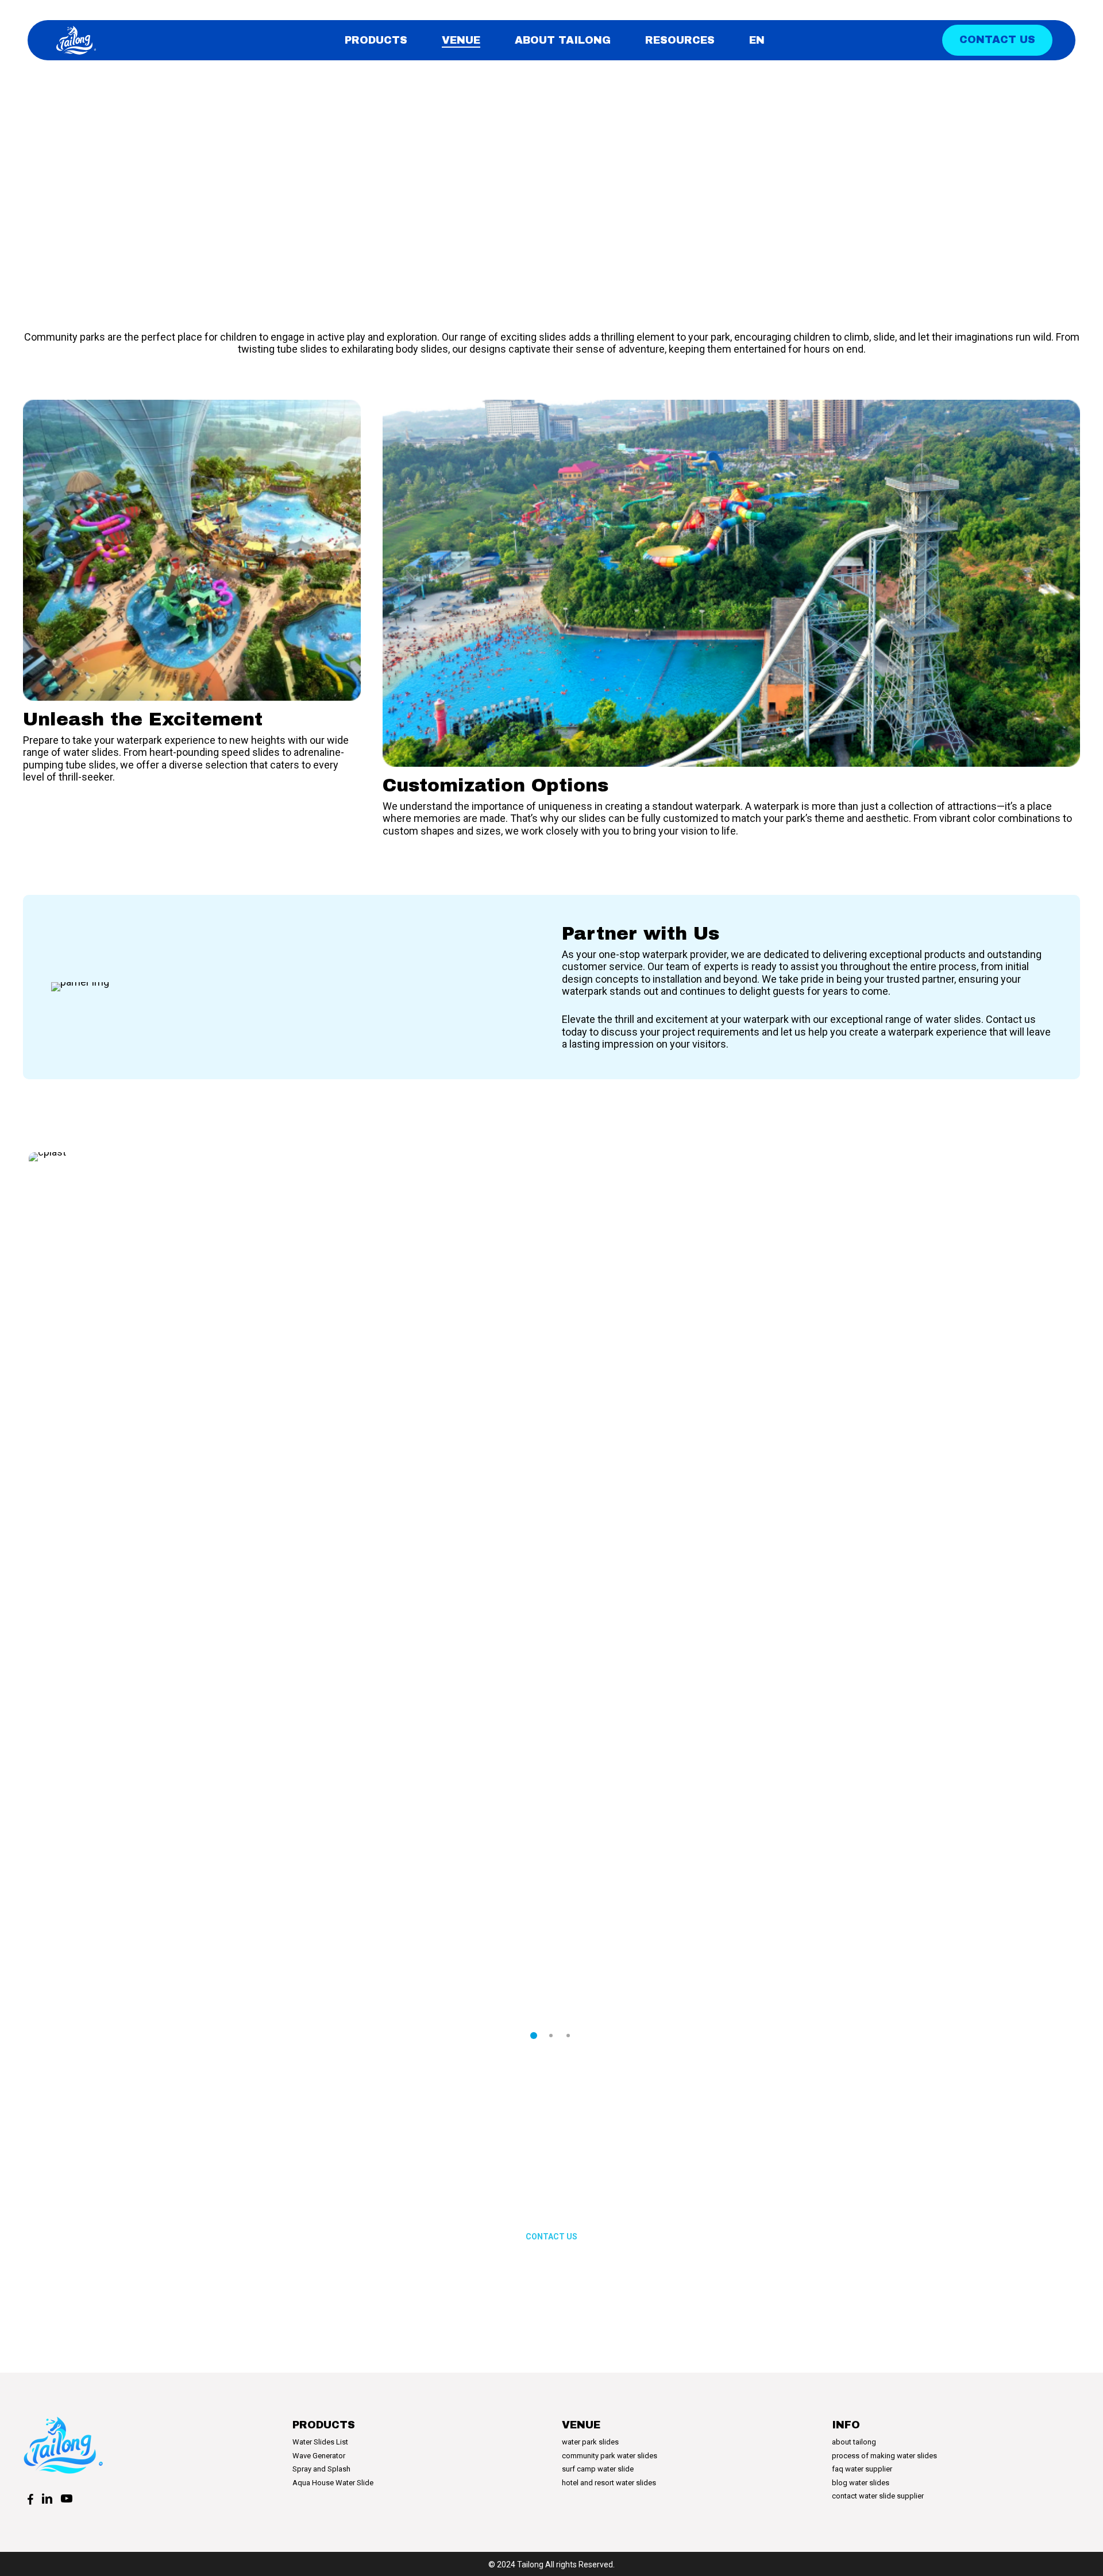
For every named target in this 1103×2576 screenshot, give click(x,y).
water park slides (590, 2442)
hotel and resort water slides (609, 2483)
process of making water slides (884, 2456)
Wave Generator (319, 2456)
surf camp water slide (598, 2469)
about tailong (854, 2442)
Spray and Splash (321, 2469)
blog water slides (861, 2483)
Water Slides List (320, 2442)
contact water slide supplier (878, 2496)
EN (757, 40)
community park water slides (610, 2456)
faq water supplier (862, 2469)
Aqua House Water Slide (333, 2483)
